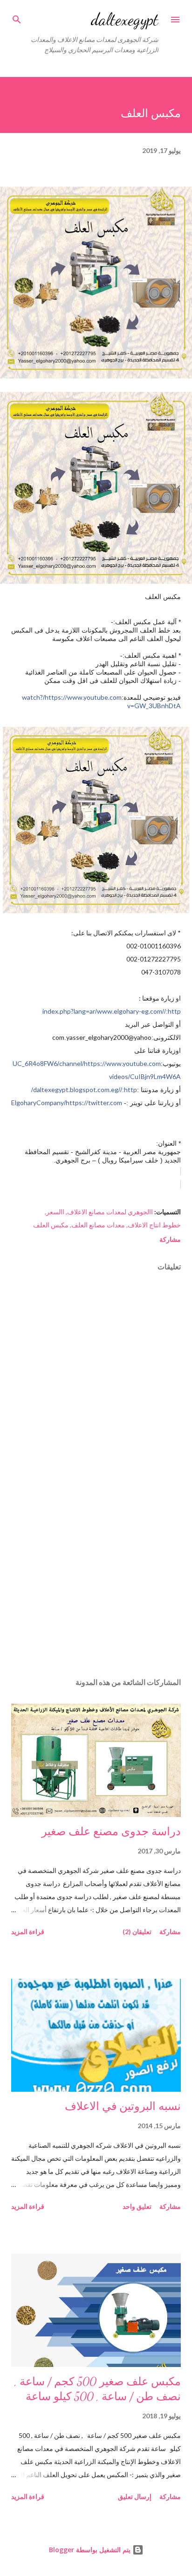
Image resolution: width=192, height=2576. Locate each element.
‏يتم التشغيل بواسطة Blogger (91, 2550)
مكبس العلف (51, 1225)
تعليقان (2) (137, 1932)
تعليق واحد (137, 2206)
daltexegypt (125, 19)
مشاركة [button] (170, 1239)
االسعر (55, 1212)
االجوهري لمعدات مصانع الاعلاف (110, 1212)
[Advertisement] (96, 1582)
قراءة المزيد (28, 1932)
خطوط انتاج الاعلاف (154, 1225)
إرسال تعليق (135, 2496)
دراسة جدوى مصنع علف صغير (111, 1832)
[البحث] (17, 17)
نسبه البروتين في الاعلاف (123, 2106)
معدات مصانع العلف (98, 1225)
